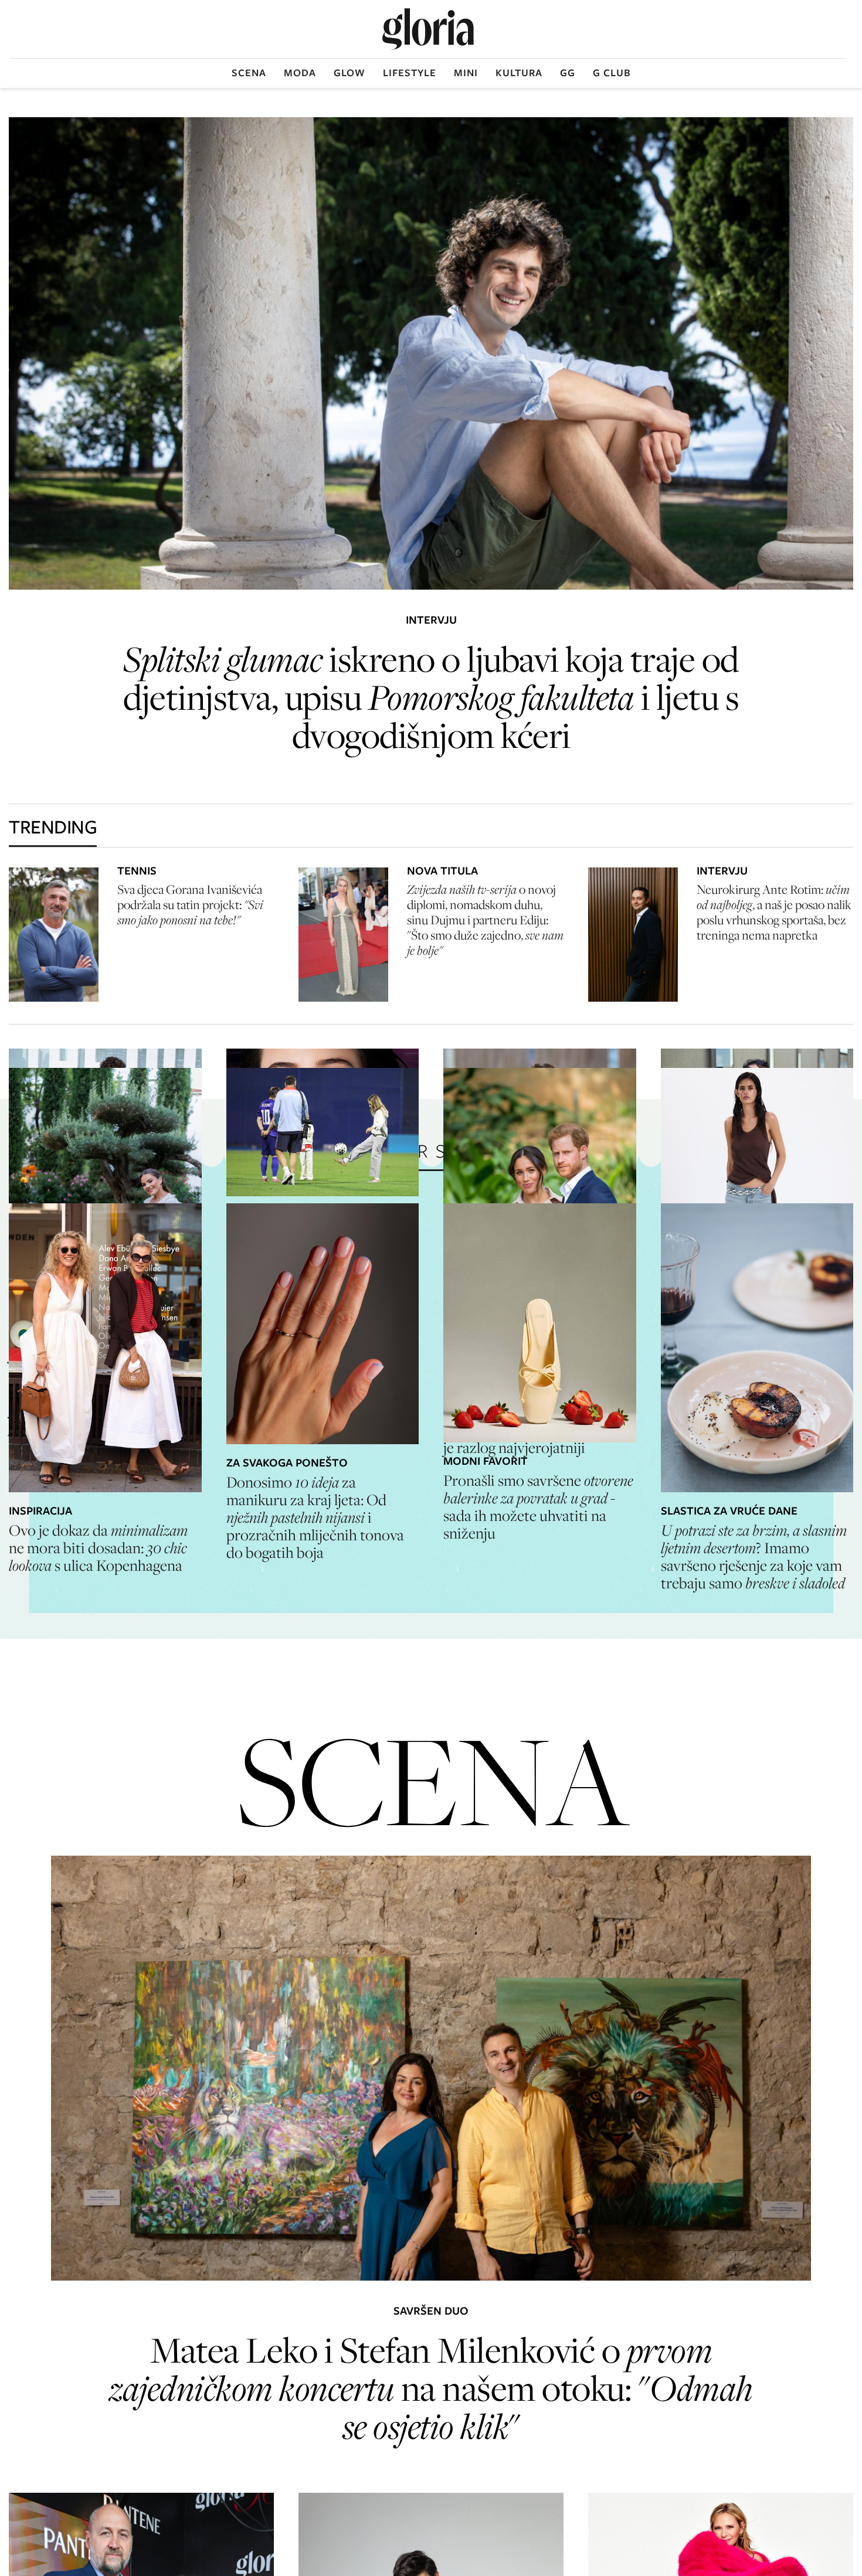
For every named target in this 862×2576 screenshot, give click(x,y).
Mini (466, 73)
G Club (612, 73)
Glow (349, 73)
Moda (300, 73)
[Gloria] (428, 29)
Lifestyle (410, 73)
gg (568, 73)
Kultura (519, 73)
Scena (249, 73)
